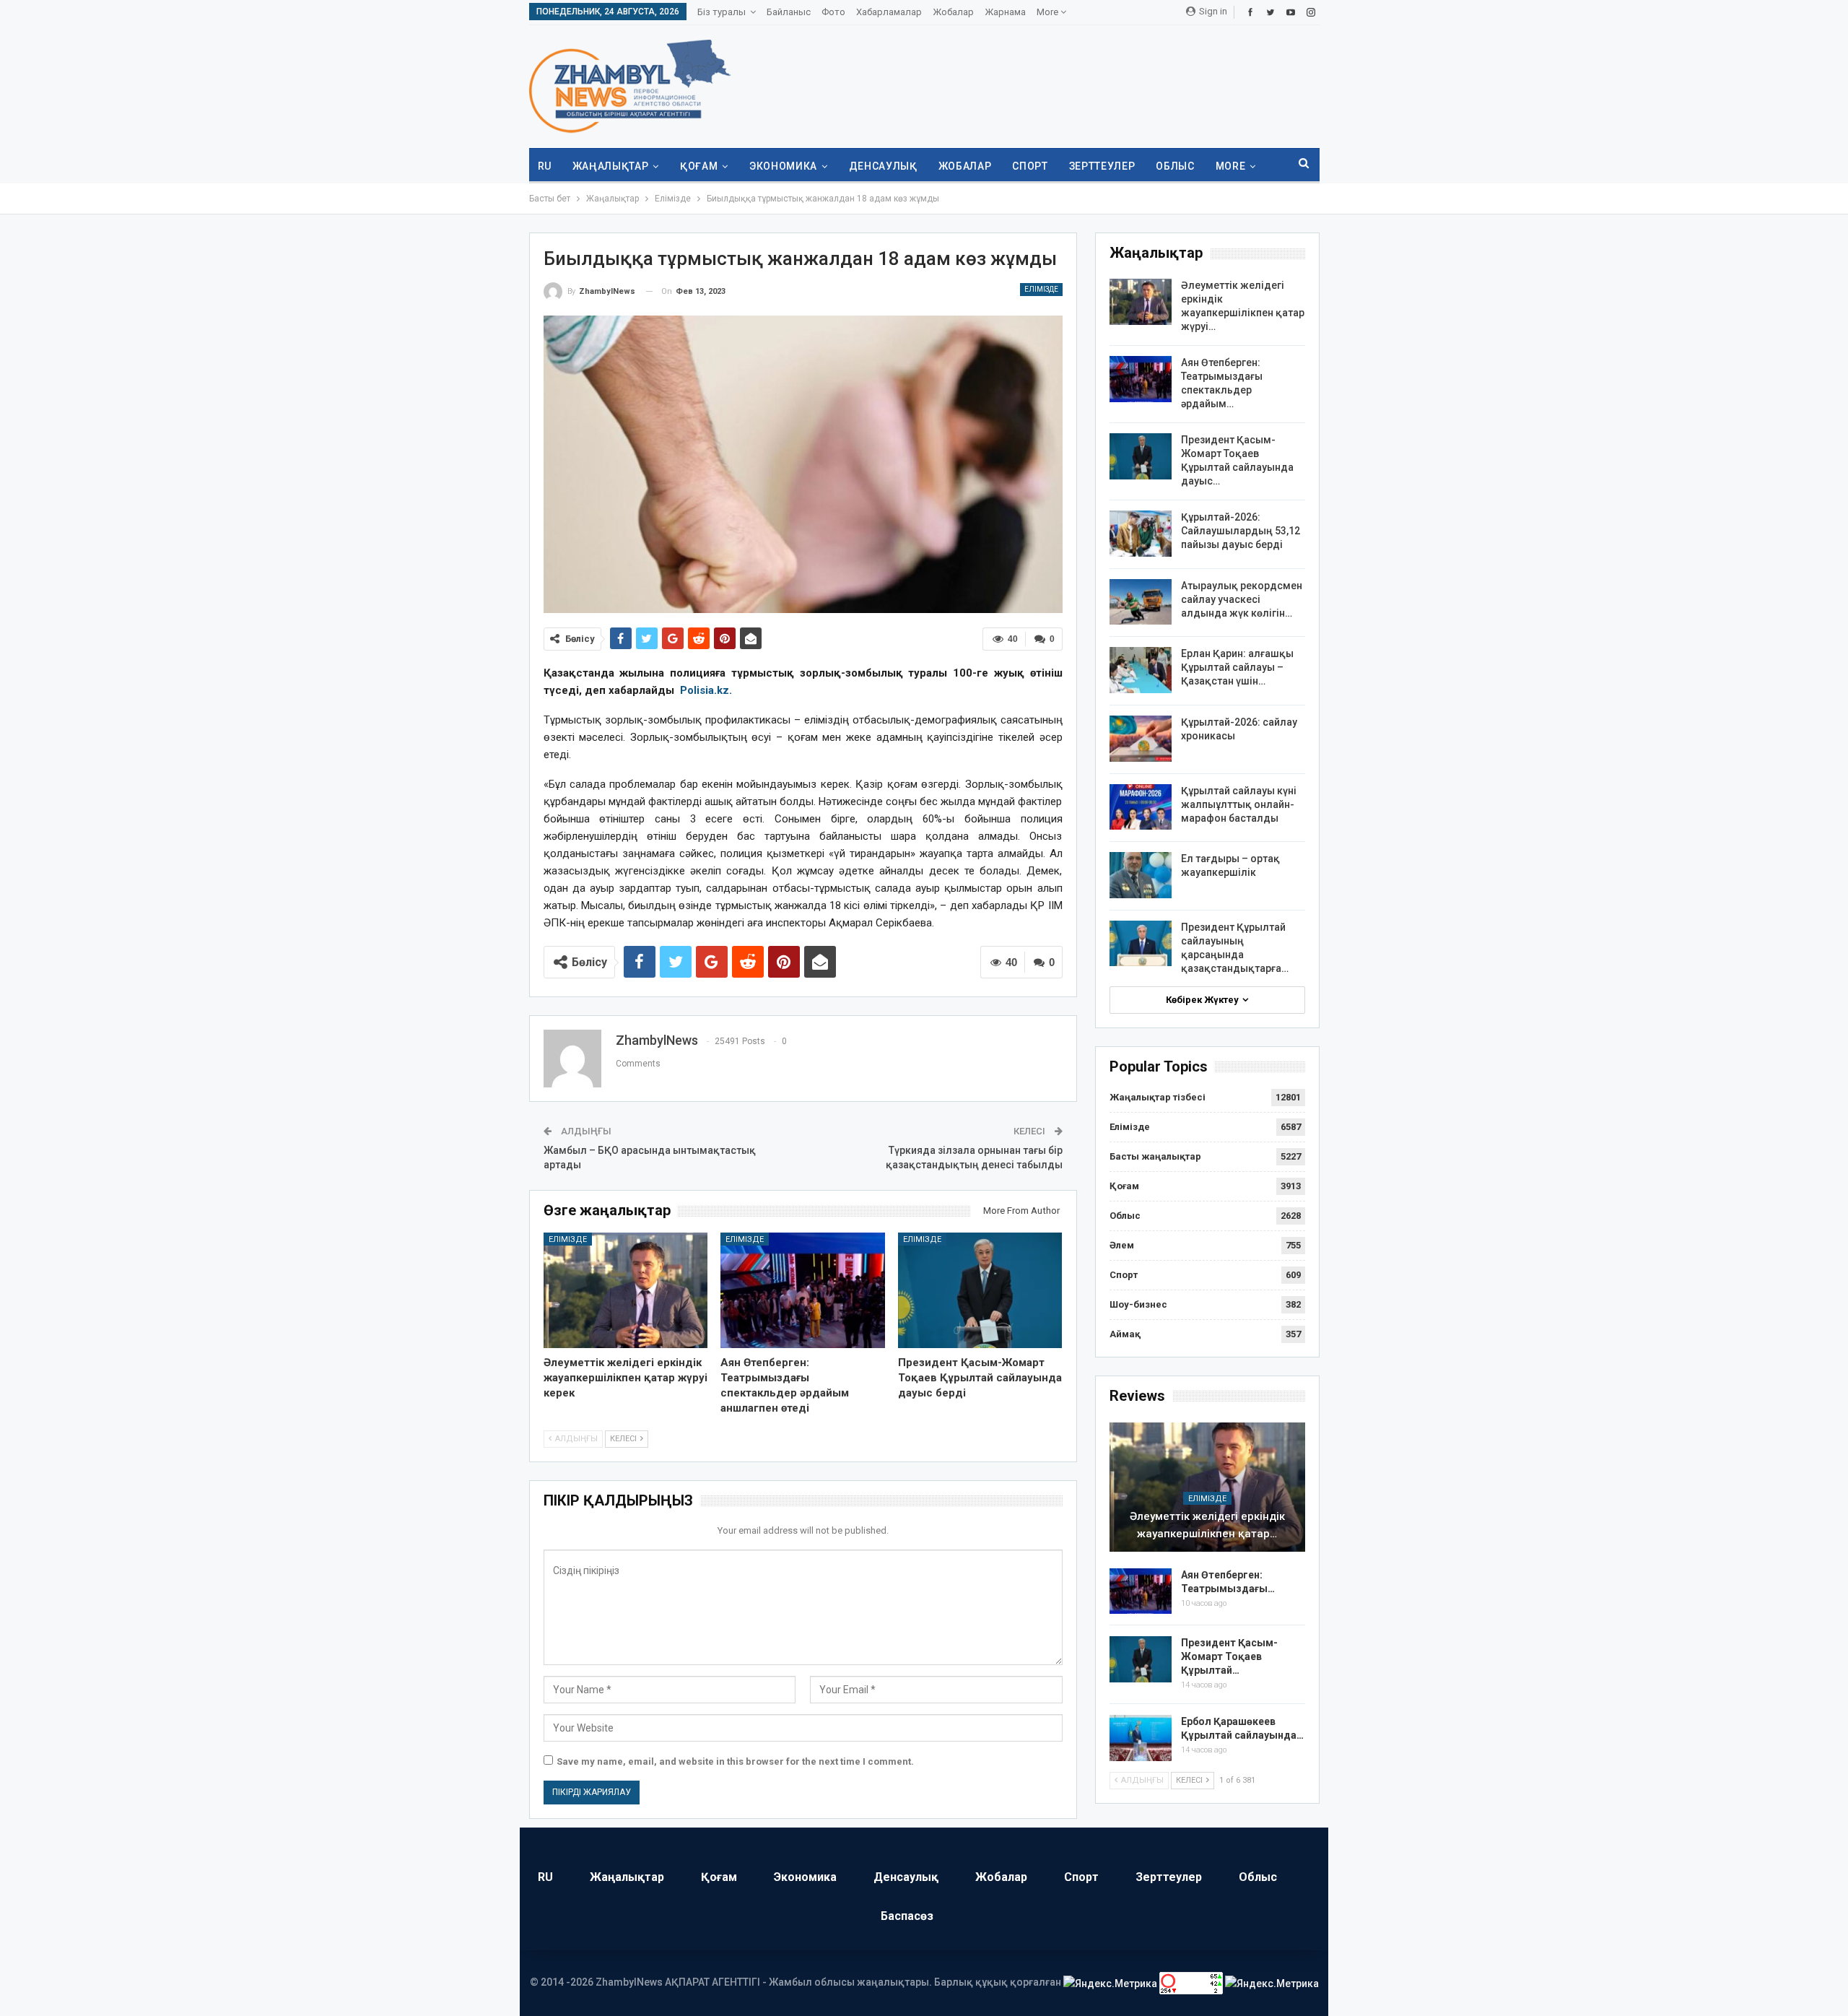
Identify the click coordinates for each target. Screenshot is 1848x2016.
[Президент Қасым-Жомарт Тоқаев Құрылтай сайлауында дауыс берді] (980, 1290)
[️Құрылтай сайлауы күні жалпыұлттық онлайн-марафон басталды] (1141, 807)
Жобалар (953, 12)
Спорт (1030, 166)
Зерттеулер (1102, 166)
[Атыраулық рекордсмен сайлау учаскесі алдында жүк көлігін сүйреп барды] (1141, 602)
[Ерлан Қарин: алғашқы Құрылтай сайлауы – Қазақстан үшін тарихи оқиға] (1141, 670)
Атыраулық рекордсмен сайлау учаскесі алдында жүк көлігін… (1242, 599)
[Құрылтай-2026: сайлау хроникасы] (1141, 739)
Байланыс (789, 12)
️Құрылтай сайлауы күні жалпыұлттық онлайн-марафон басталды (1239, 804)
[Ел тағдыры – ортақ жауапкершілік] (1141, 875)
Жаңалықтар (611, 166)
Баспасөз (907, 1916)
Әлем (1122, 1245)
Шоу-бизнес (1138, 1304)
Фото (833, 12)
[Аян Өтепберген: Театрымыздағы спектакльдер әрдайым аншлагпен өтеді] (803, 1290)
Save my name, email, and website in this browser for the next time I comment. (735, 1761)
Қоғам (699, 166)
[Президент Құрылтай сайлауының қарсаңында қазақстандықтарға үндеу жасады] (1141, 944)
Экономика (783, 166)
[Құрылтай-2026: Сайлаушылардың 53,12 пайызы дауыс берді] (1141, 534)
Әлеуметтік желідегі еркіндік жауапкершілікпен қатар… (1207, 1525)
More (1049, 12)
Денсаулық (883, 166)
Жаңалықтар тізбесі (1158, 1097)
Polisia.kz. (706, 690)
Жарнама (1005, 12)
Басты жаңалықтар (1155, 1156)
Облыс (1175, 166)
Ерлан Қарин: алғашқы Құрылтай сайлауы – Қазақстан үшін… (1237, 667)
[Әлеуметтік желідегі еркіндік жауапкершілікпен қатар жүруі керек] (626, 1290)
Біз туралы (722, 12)
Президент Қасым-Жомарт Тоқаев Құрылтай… (1229, 1656)
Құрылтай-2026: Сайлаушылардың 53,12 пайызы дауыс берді (1241, 531)
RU (545, 166)
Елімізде (1041, 289)
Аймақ (1125, 1334)
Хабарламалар (889, 12)
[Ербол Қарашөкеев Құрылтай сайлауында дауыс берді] (1141, 1738)
